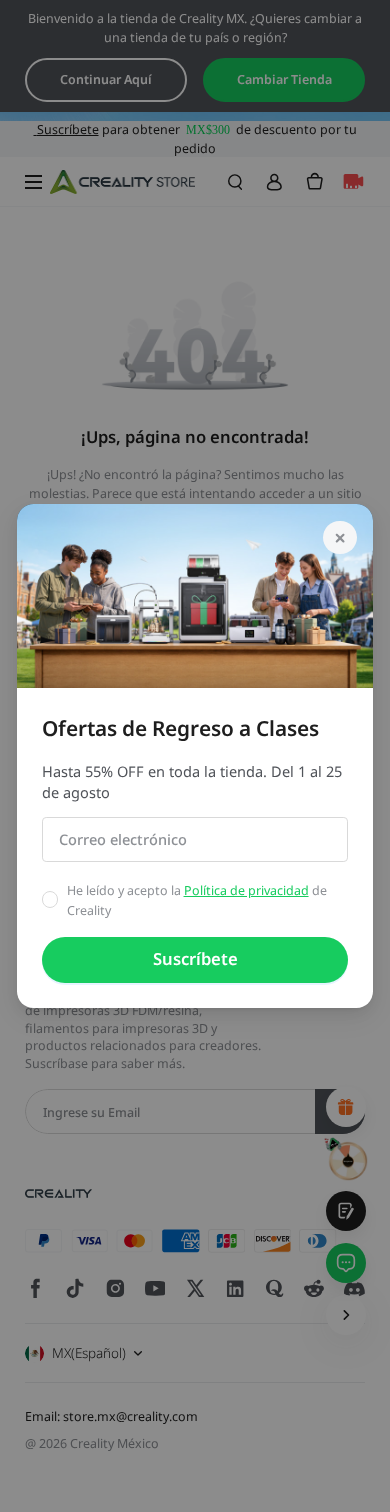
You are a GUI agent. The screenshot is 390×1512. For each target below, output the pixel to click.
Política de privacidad (246, 890)
